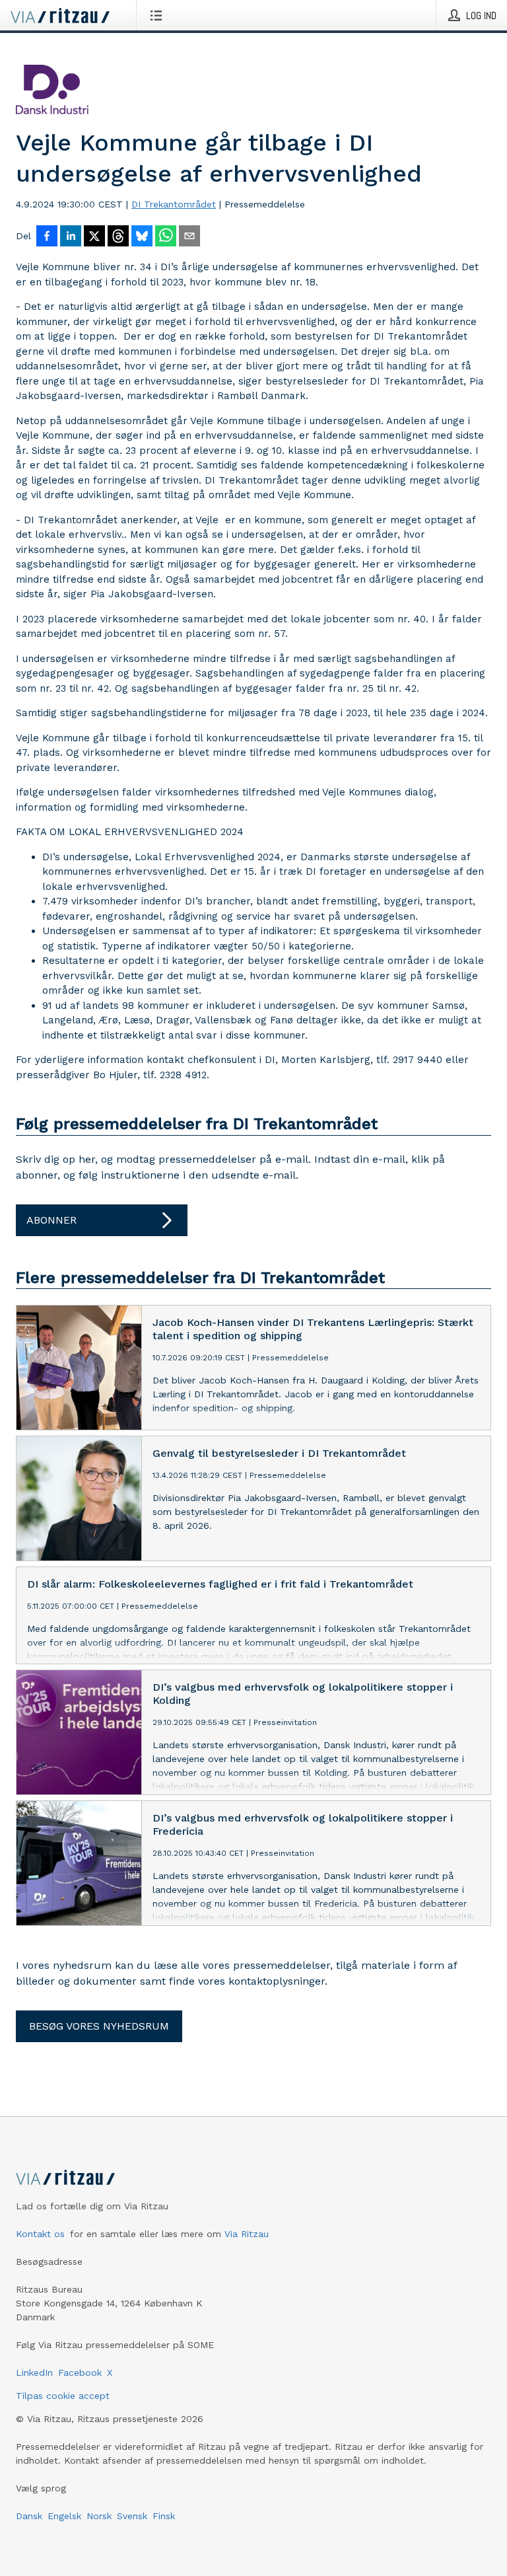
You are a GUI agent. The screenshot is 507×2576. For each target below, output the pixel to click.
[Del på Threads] (118, 237)
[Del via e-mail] (189, 237)
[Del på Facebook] (47, 237)
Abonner (51, 1220)
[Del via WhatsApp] (166, 237)
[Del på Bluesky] (142, 237)
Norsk (99, 2516)
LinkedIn (34, 2373)
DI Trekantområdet (174, 204)
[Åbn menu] (159, 15)
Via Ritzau (247, 2234)
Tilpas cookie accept (63, 2396)
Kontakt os (40, 2234)
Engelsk (64, 2516)
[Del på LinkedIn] (71, 237)
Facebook (80, 2373)
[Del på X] (94, 237)
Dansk (29, 2516)
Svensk (132, 2516)
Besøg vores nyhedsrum (99, 2026)
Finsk (164, 2516)
